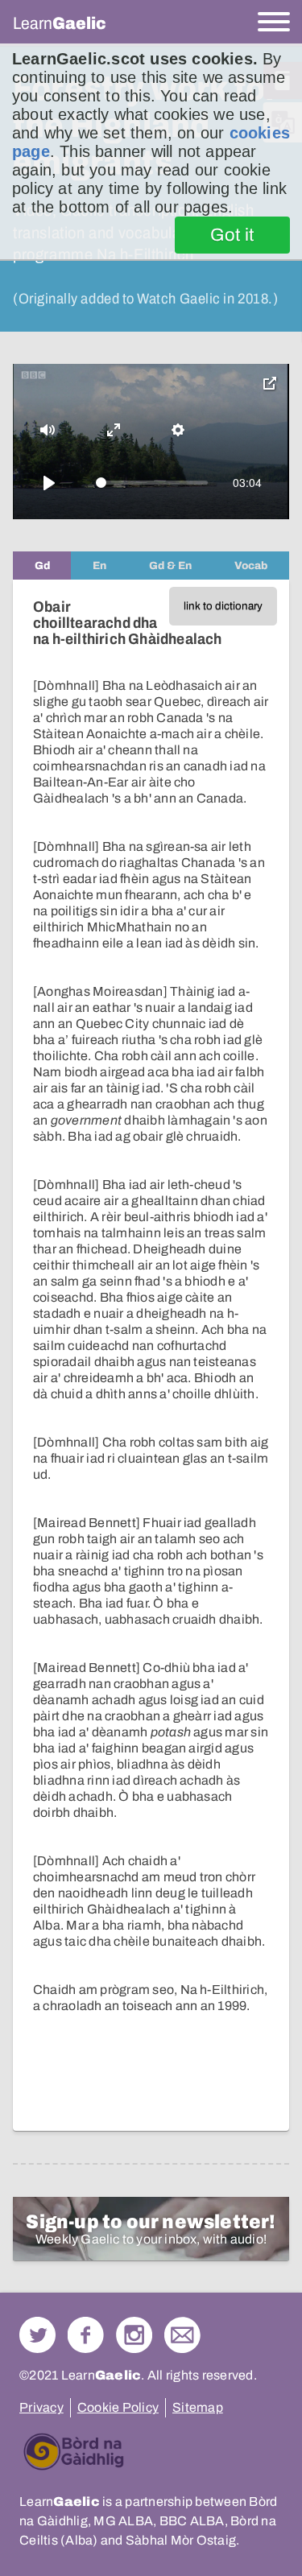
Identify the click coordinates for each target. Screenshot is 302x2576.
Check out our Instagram (134, 2335)
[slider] (152, 483)
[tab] (42, 566)
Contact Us (182, 2335)
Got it (232, 235)
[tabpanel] (151, 1355)
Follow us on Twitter (37, 2335)
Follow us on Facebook (86, 2335)
